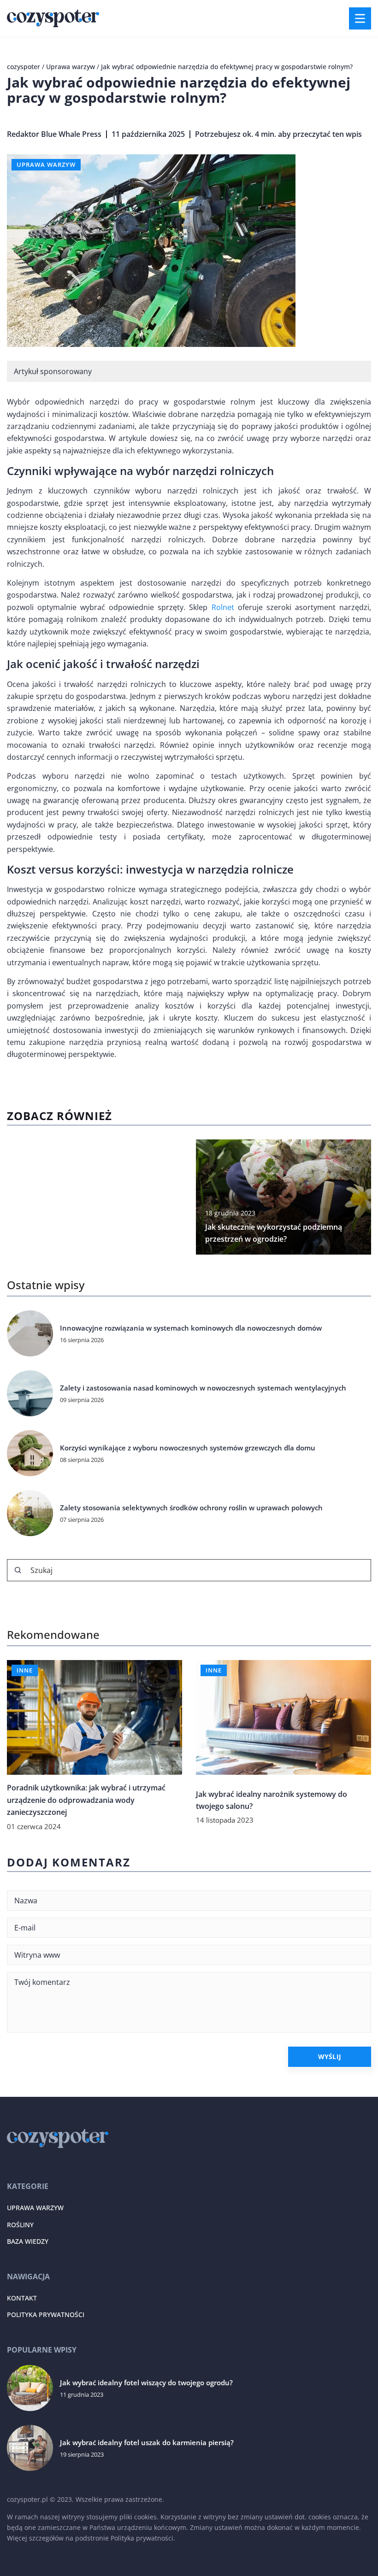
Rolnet (223, 607)
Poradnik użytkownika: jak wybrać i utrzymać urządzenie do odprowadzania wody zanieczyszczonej (86, 1800)
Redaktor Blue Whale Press (54, 134)
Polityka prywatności (46, 2315)
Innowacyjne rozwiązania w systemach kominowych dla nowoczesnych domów (191, 1328)
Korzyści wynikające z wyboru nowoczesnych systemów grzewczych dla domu (188, 1448)
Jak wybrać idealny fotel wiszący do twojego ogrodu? (146, 2383)
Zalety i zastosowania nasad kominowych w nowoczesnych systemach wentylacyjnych (203, 1388)
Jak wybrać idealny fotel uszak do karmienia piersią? (147, 2443)
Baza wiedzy (28, 2241)
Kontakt (22, 2298)
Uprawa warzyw (46, 164)
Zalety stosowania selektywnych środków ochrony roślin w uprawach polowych (191, 1508)
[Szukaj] (18, 1570)
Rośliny (20, 2225)
